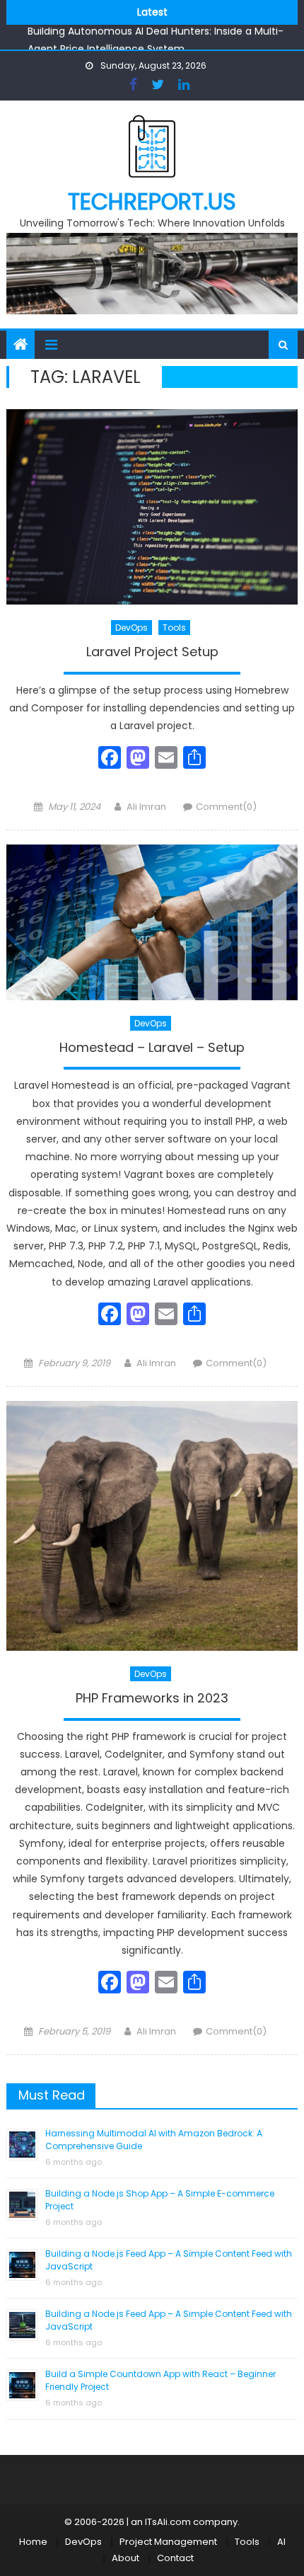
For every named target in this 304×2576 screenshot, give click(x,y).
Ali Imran (146, 807)
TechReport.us (152, 201)
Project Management (168, 2542)
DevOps (131, 628)
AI (281, 2542)
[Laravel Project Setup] (152, 506)
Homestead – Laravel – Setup (152, 1048)
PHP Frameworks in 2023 (152, 1698)
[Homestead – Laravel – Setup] (152, 922)
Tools (174, 628)
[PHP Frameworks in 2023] (152, 1526)
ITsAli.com (168, 2522)
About (125, 2558)
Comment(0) (226, 807)
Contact (175, 2558)
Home (33, 2542)
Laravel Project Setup (152, 652)
